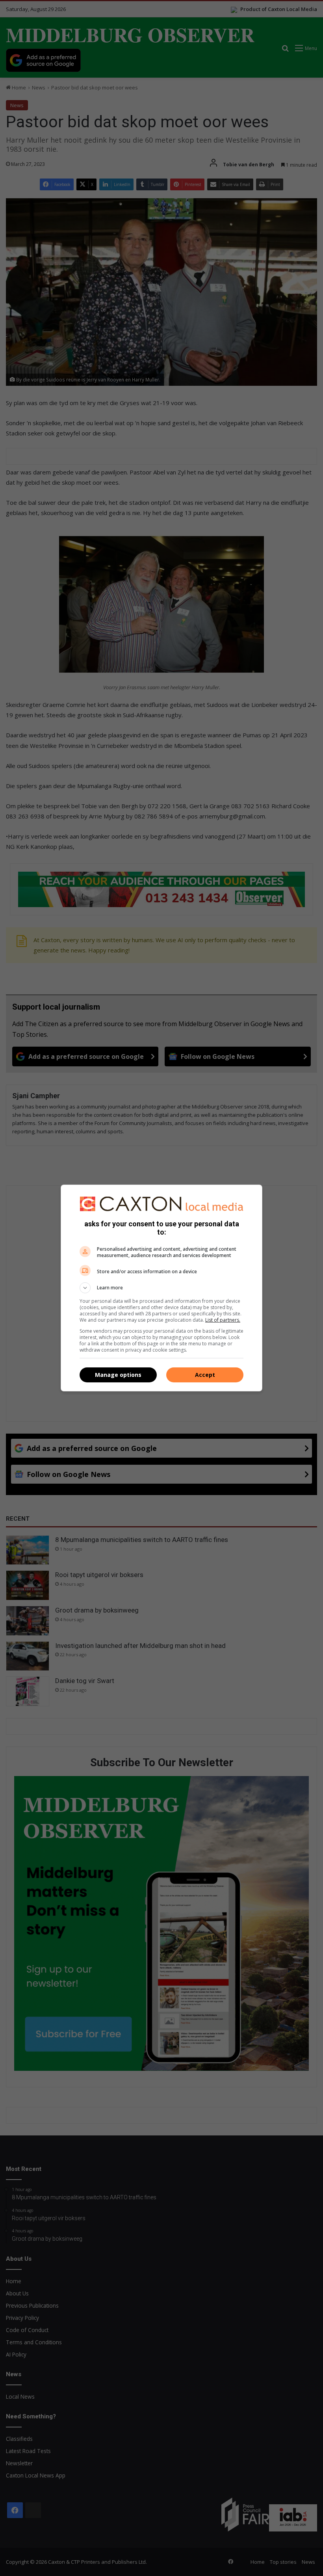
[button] (161, 1288)
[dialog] (161, 1288)
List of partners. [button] (223, 1320)
